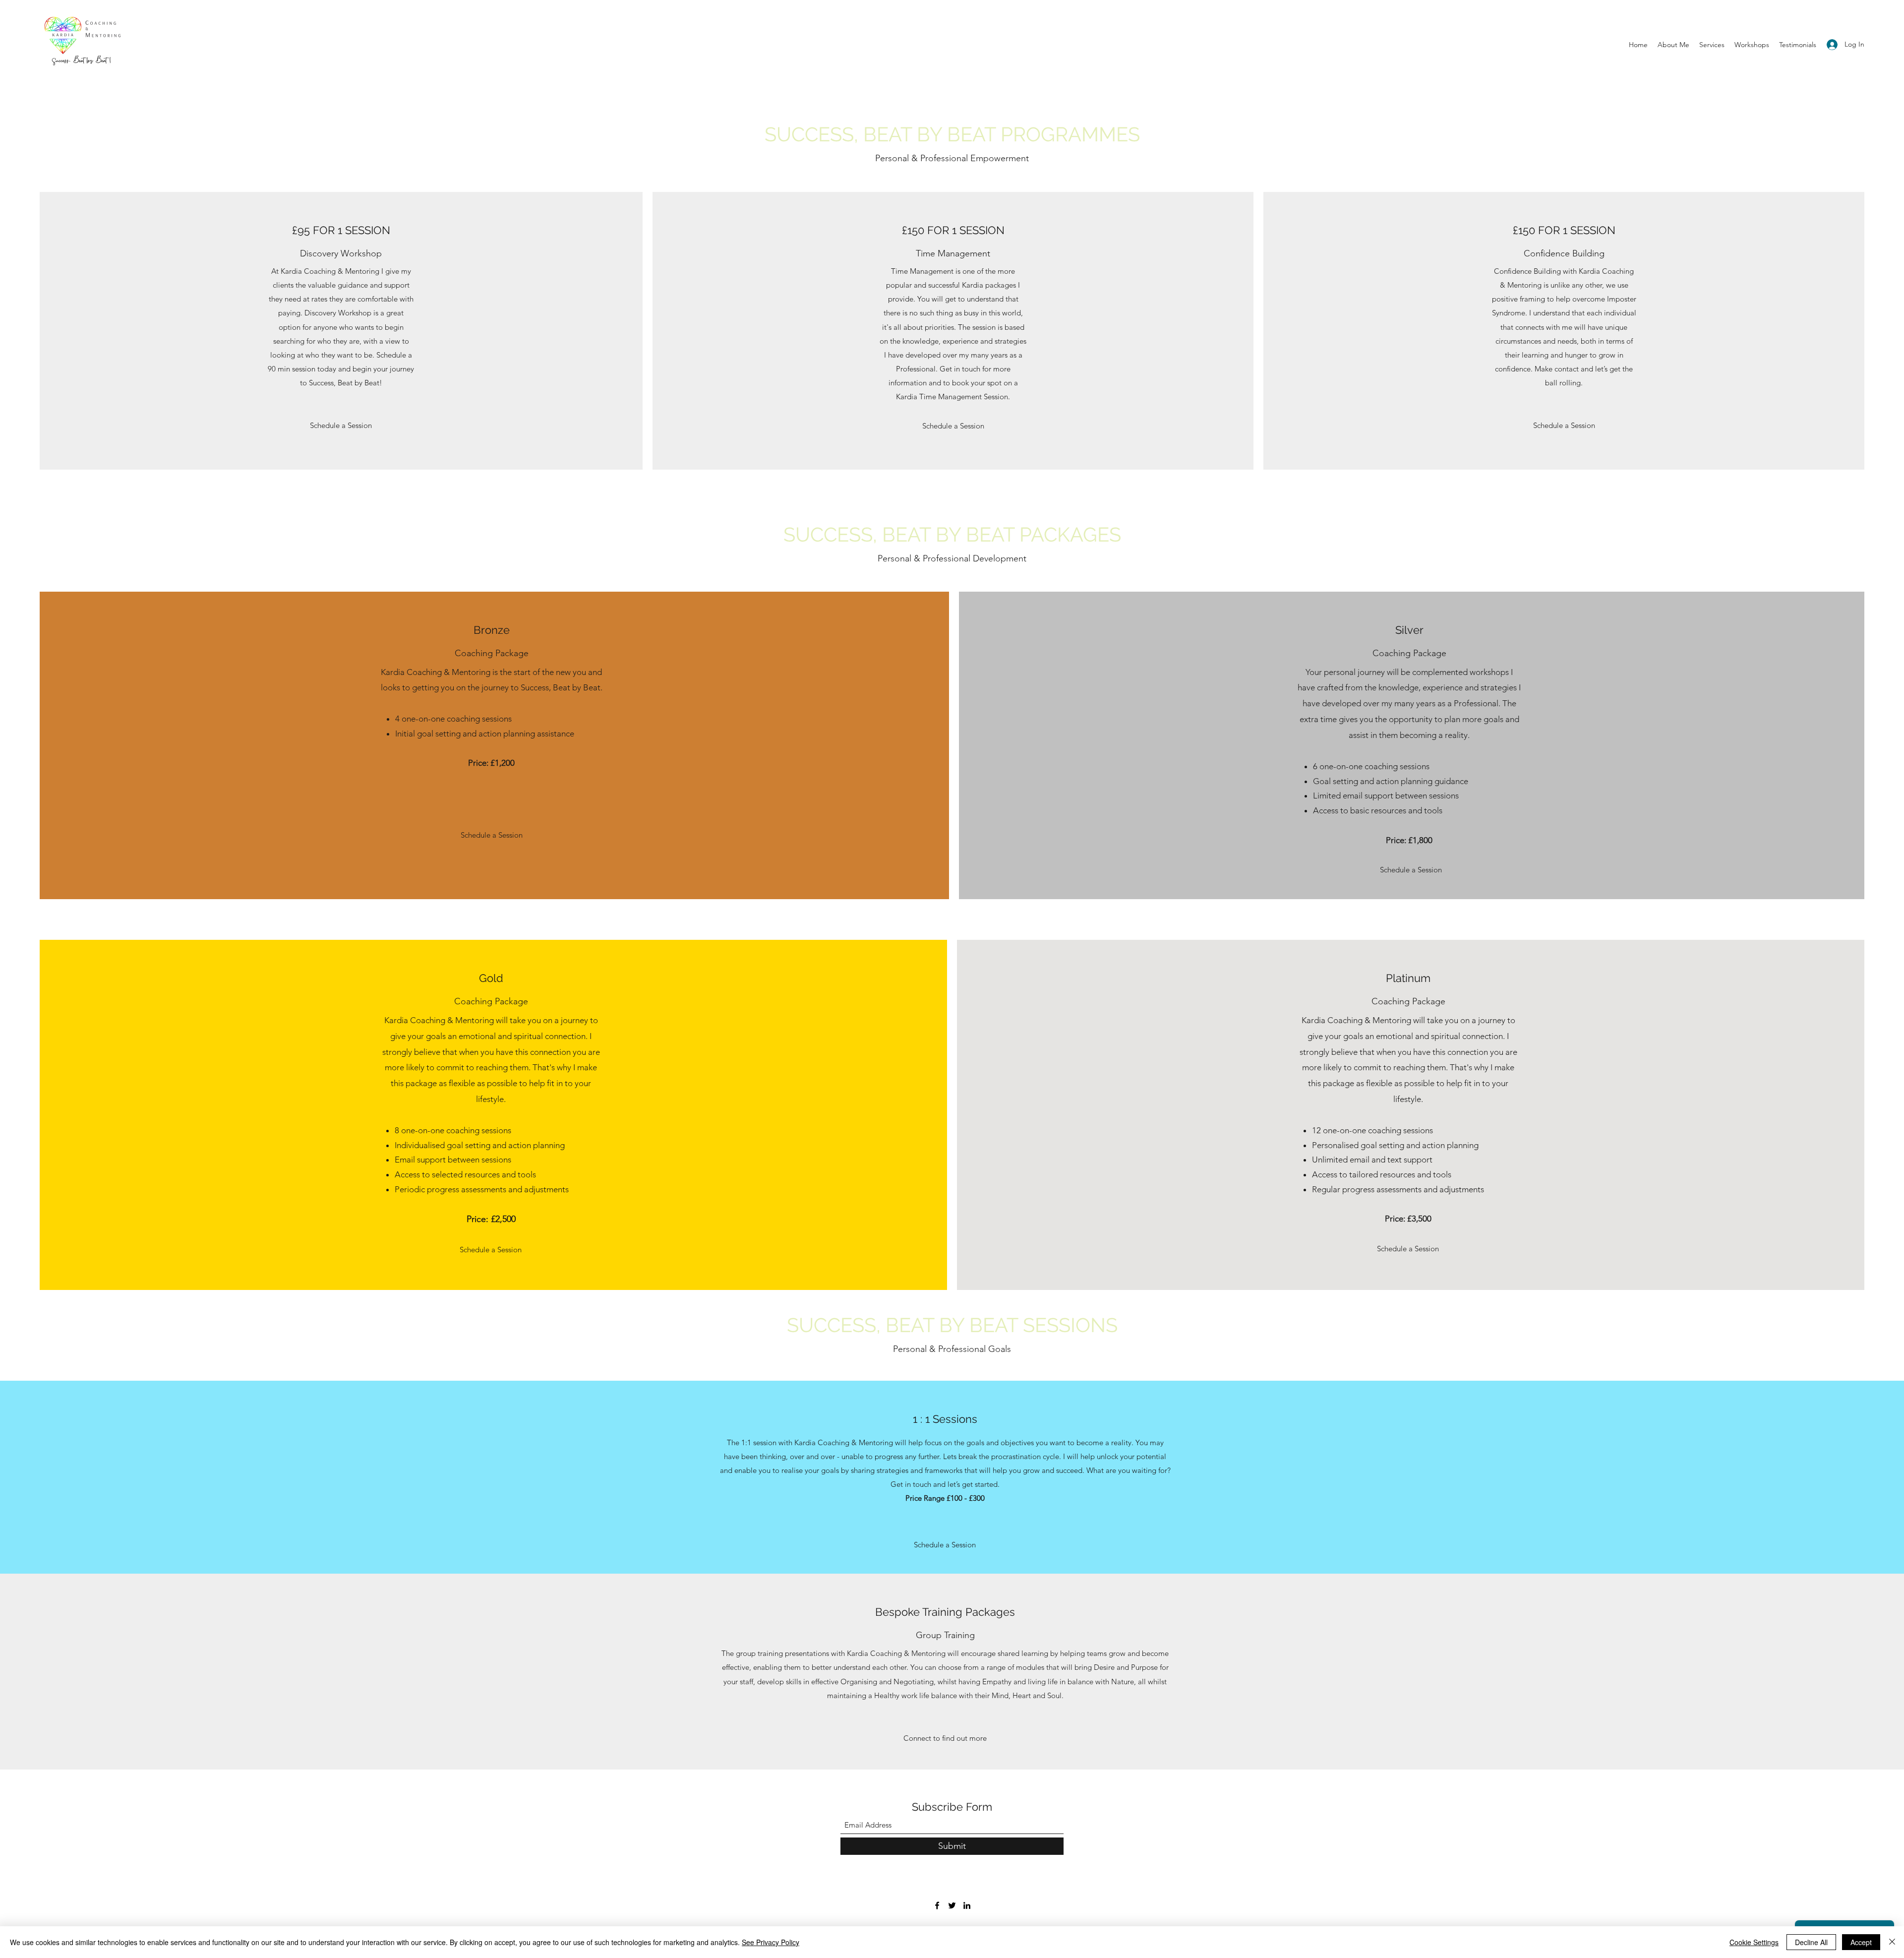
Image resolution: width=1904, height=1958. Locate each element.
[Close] (1892, 1942)
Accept (1861, 1942)
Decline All (1811, 1942)
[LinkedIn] (967, 1905)
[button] (341, 426)
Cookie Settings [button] (1754, 1942)
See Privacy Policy (771, 1942)
